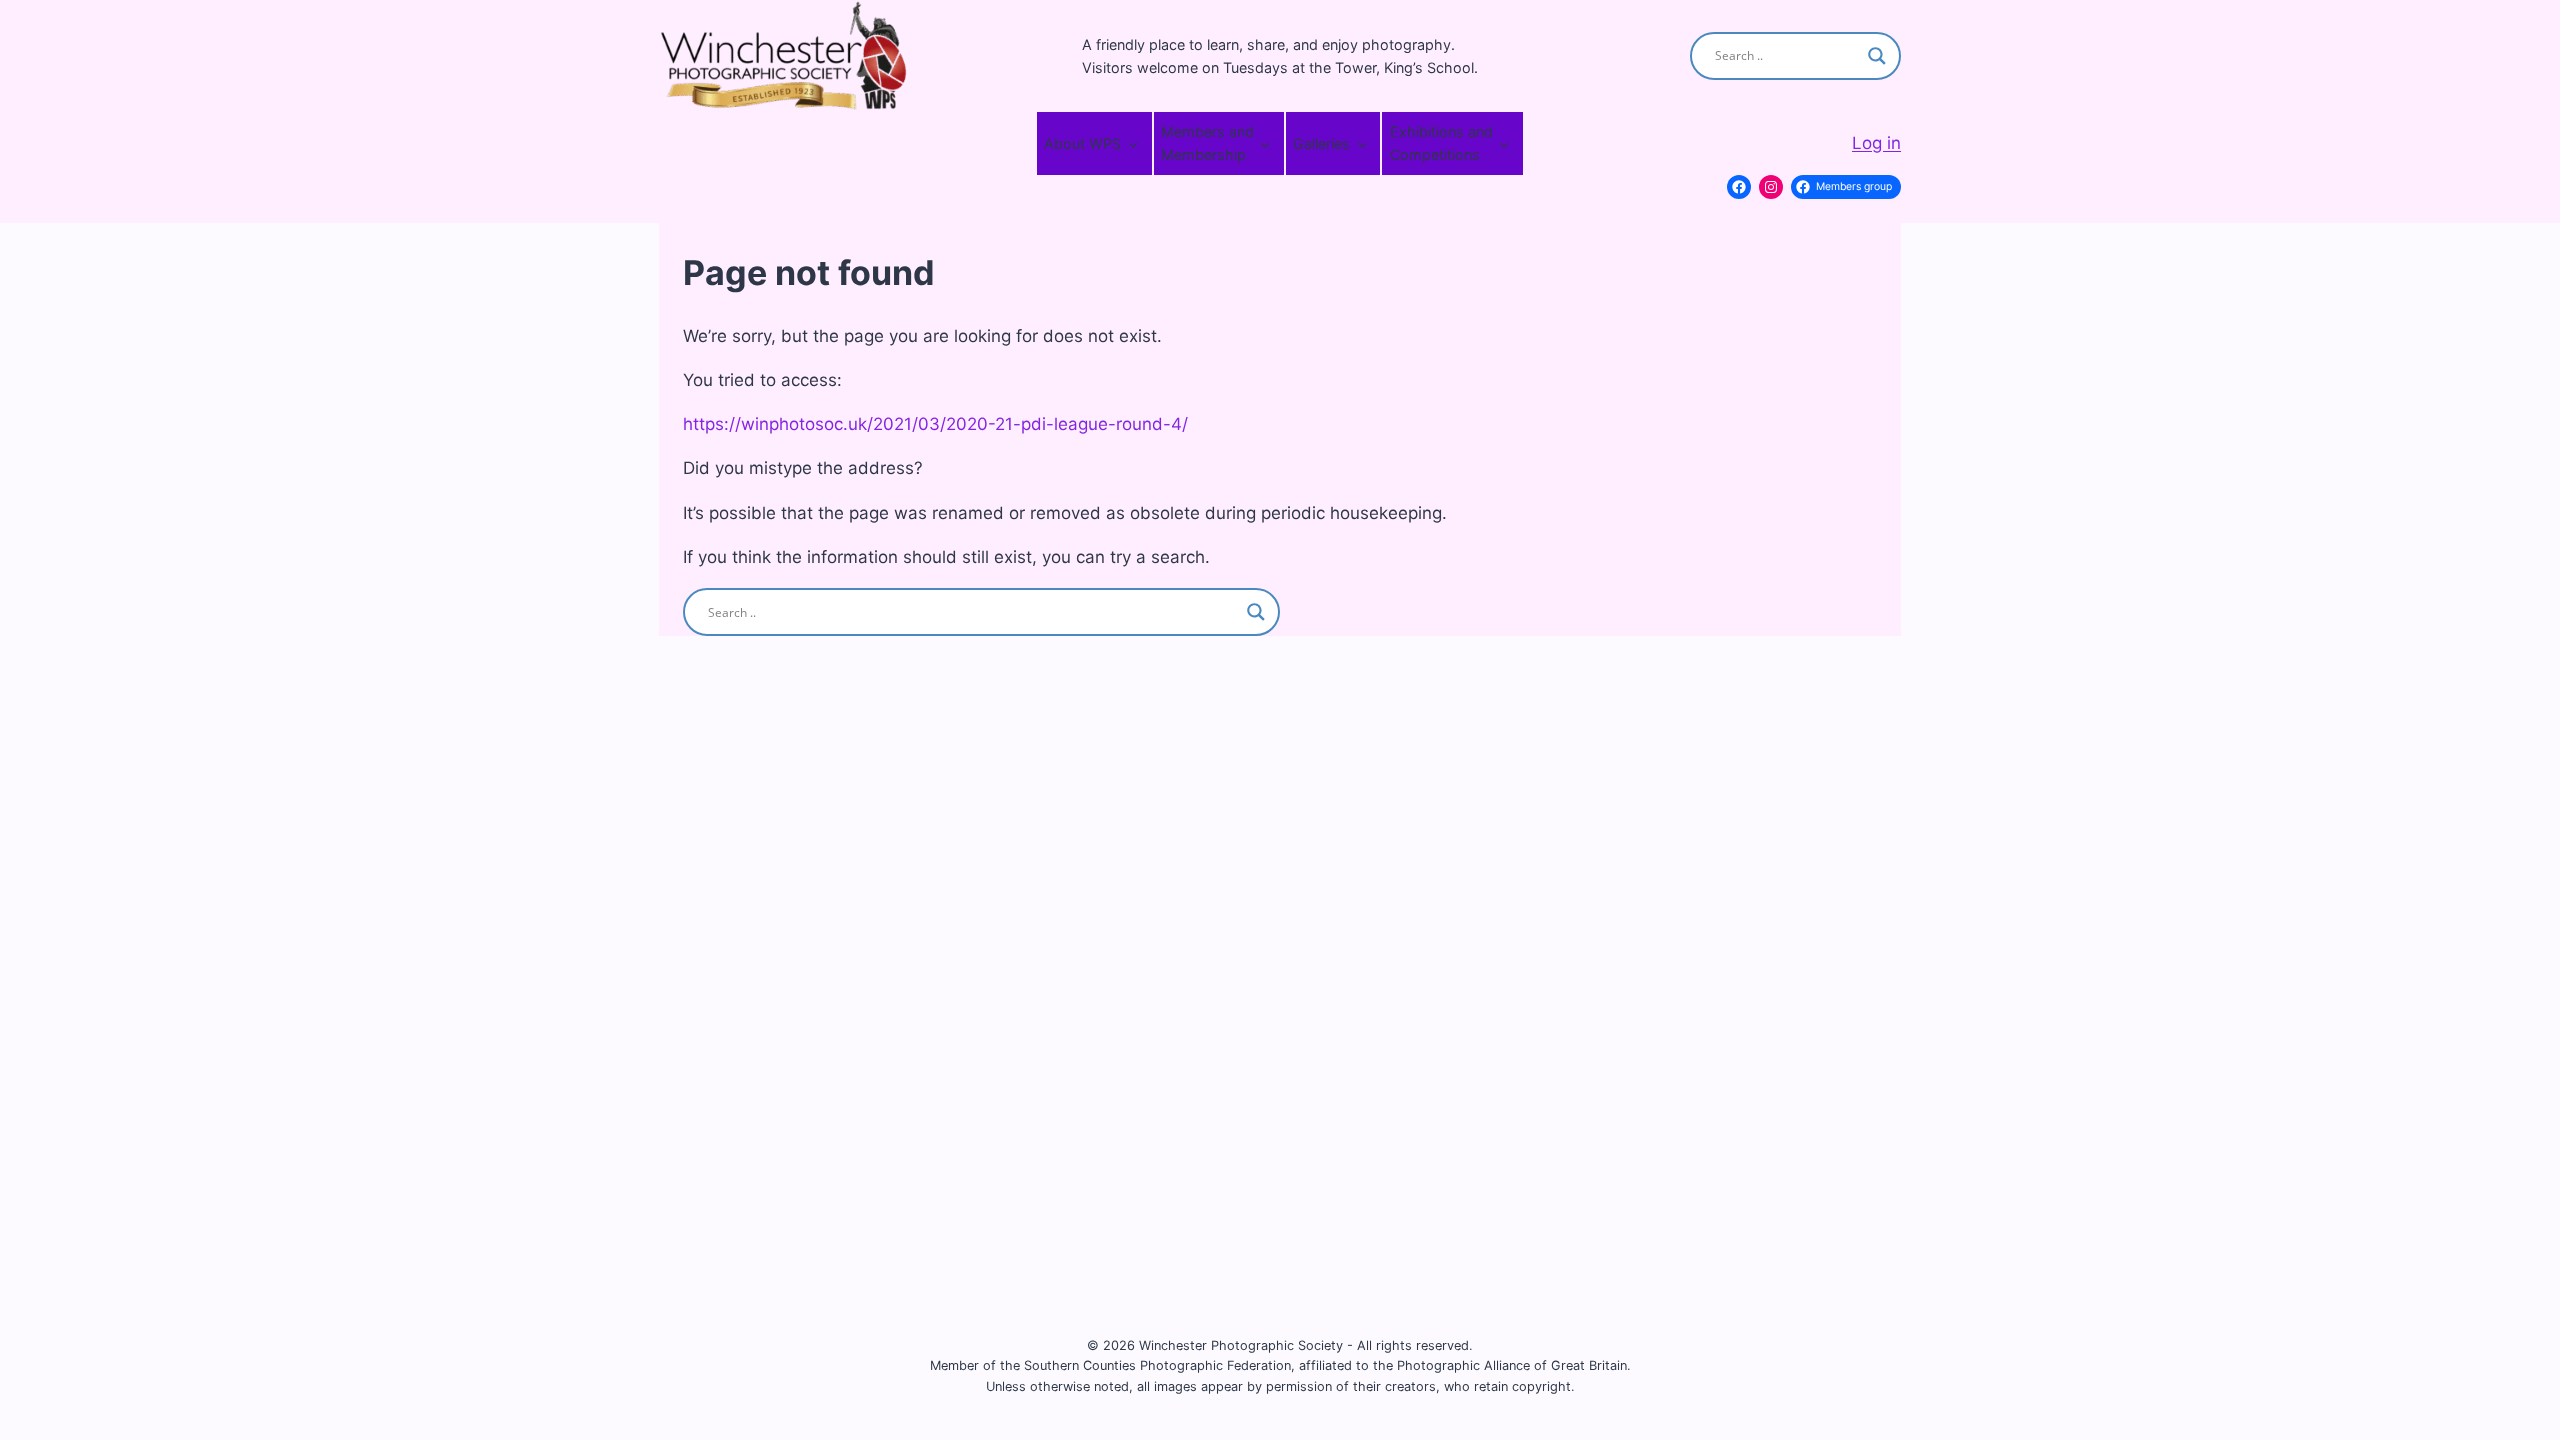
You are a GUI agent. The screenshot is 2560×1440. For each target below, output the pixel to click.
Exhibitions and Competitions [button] (1441, 143)
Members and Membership (1207, 143)
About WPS (1082, 143)
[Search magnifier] (1877, 56)
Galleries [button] (1321, 143)
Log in (1876, 143)
